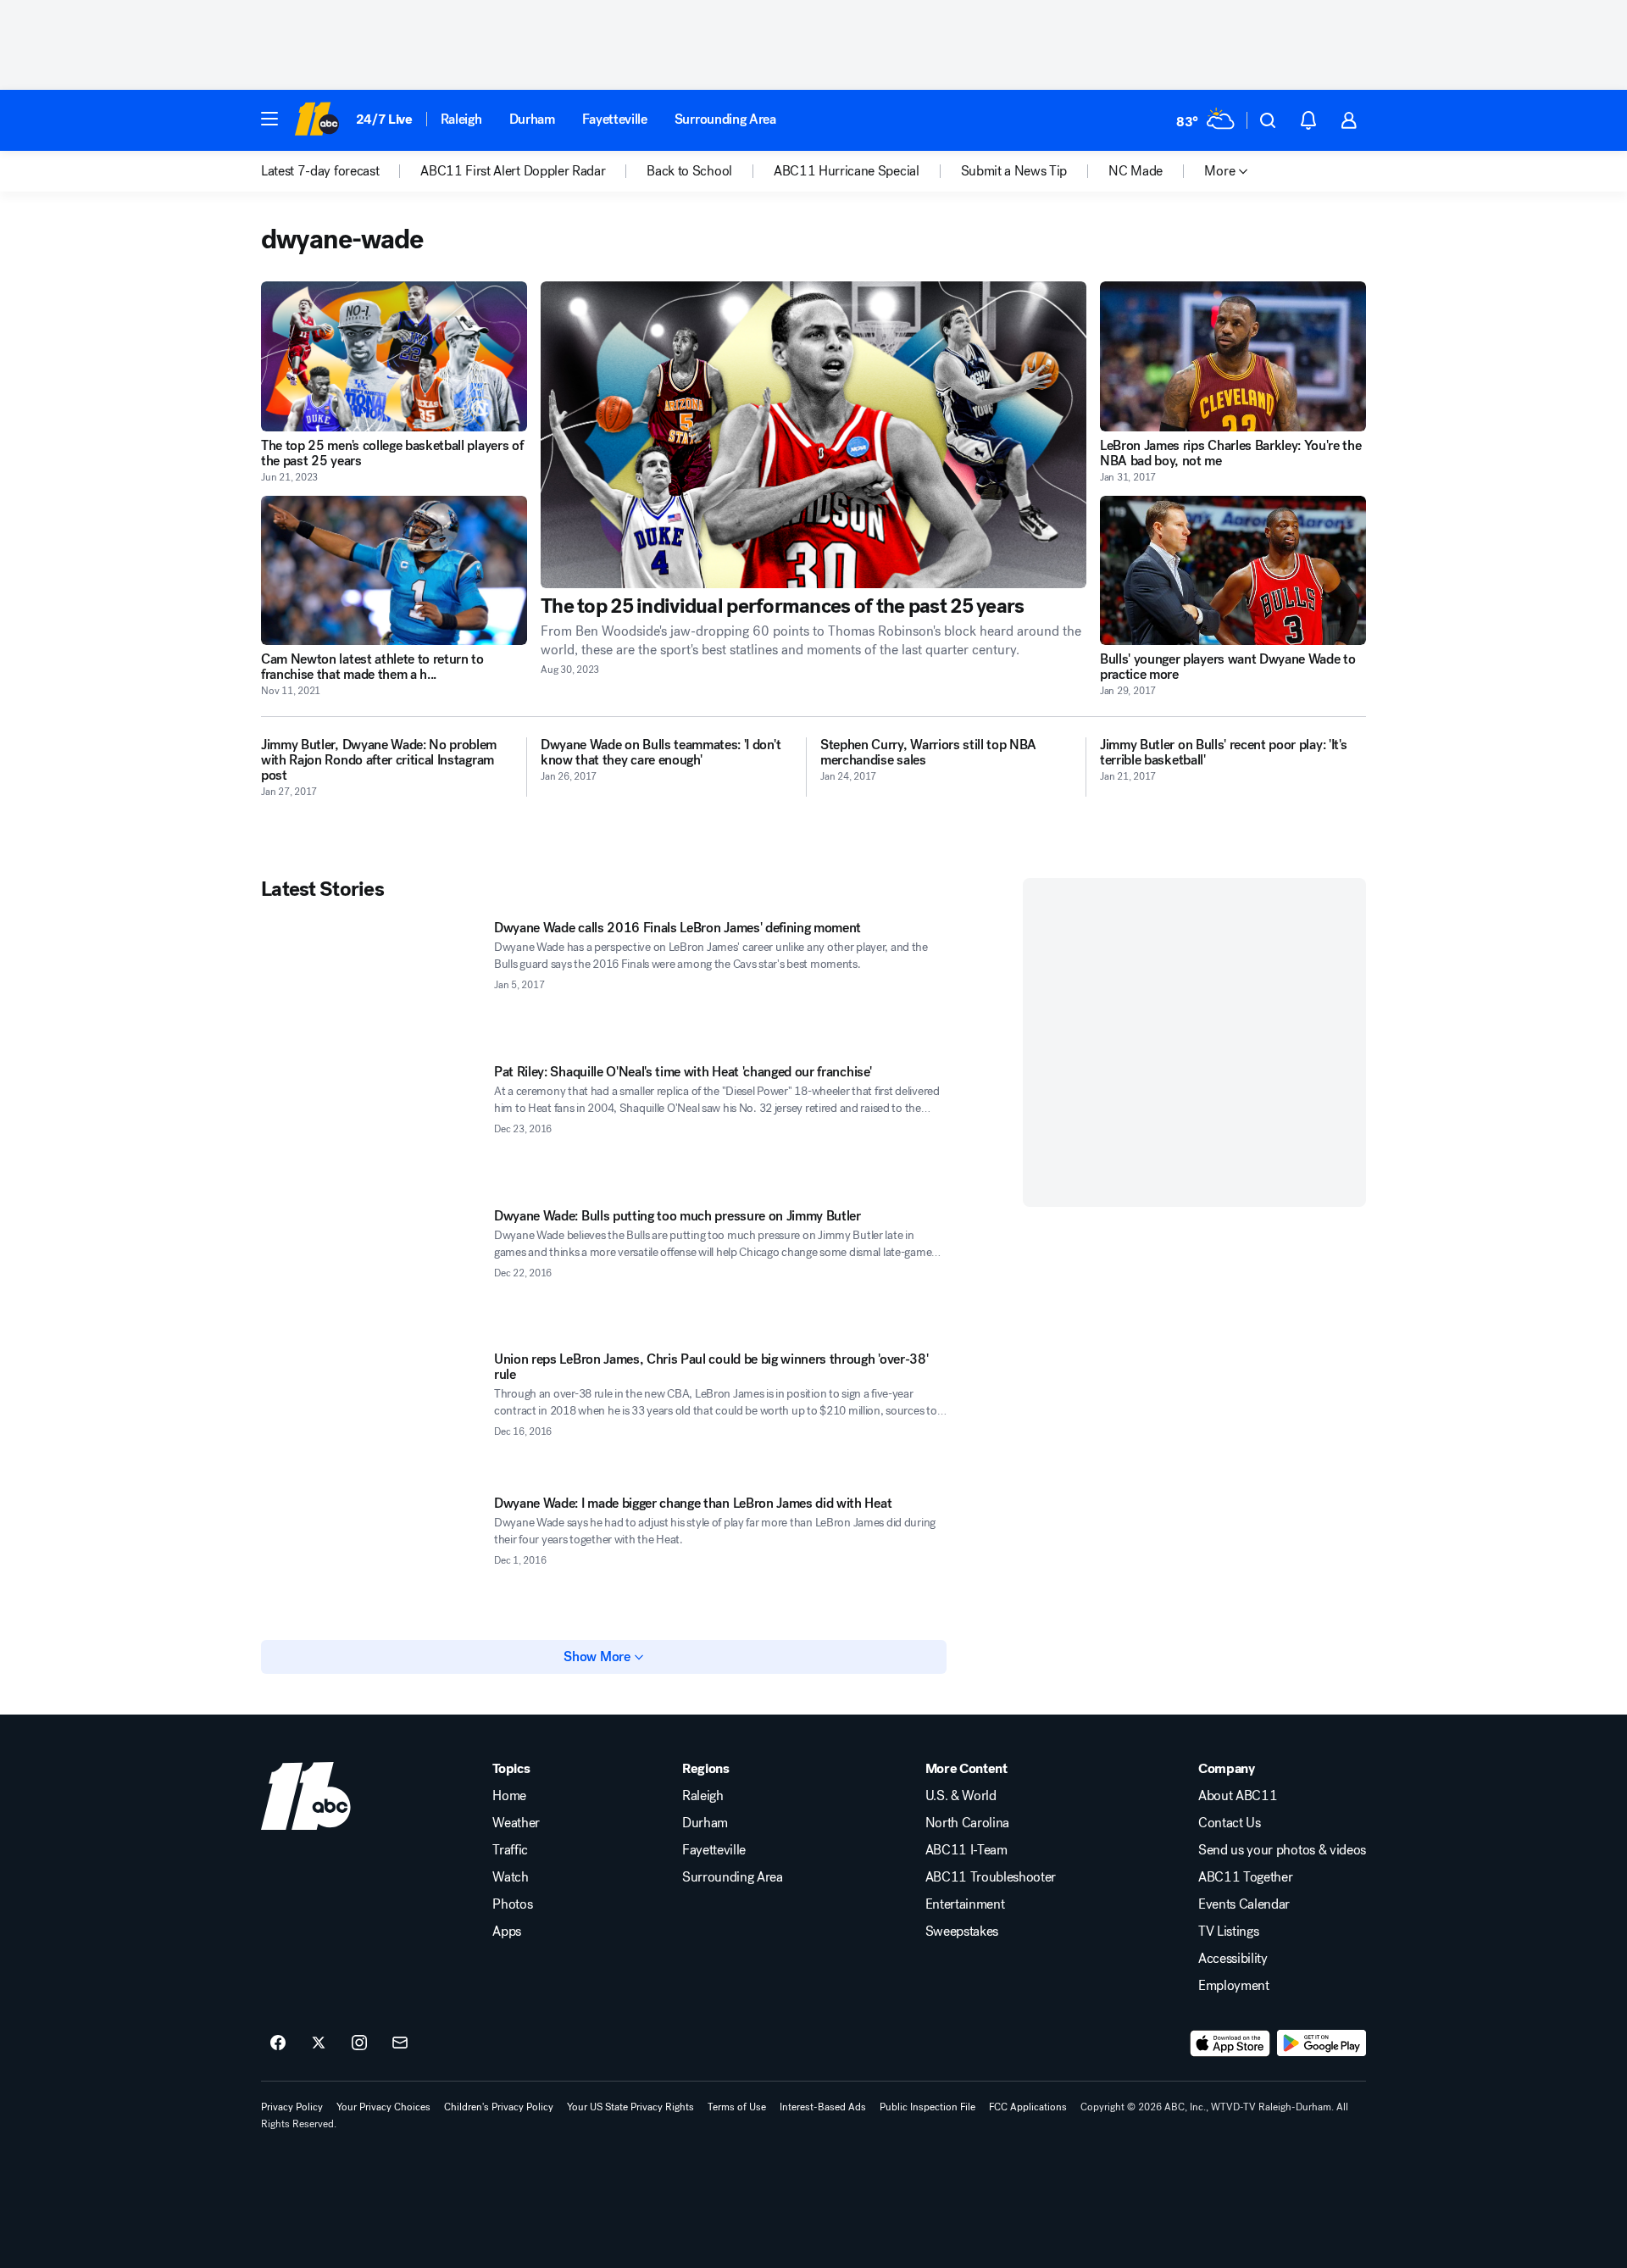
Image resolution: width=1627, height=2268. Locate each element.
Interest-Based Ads (823, 2107)
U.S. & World (961, 1796)
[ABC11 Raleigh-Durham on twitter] (319, 2043)
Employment (1234, 1986)
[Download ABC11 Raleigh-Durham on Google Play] (1322, 2043)
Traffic (510, 1850)
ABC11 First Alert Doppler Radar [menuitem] (513, 171)
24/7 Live (384, 119)
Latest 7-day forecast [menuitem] (320, 171)
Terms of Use (737, 2107)
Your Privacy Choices (383, 2107)
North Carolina (968, 1823)
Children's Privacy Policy (499, 2107)
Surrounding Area (725, 119)
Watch (510, 1877)
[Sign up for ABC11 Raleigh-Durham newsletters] (400, 2043)
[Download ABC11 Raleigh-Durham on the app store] (1230, 2043)
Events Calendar (1244, 1904)
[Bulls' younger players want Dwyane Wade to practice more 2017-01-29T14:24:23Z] (1233, 571)
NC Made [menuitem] (1136, 171)
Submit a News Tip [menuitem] (1014, 171)
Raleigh (461, 119)
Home (509, 1796)
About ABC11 (1238, 1796)
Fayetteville (615, 119)
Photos (512, 1904)
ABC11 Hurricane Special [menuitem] (847, 171)
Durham (532, 119)
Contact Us (1230, 1823)
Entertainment (965, 1904)
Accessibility (1233, 1959)
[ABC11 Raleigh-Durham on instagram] (359, 2043)
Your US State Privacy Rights (630, 2107)
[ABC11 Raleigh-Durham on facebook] (278, 2043)
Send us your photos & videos (1282, 1850)
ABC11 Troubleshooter (991, 1877)
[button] (269, 119)
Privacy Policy (292, 2107)
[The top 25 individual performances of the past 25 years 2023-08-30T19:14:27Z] (813, 435)
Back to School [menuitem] (689, 171)
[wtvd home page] (306, 1796)
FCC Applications (1028, 2107)
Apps (507, 1932)
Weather (516, 1823)
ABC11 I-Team (966, 1850)
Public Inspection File (927, 2107)
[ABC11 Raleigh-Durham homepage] (317, 120)
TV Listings (1228, 1932)
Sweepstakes (962, 1932)
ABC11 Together (1246, 1877)
